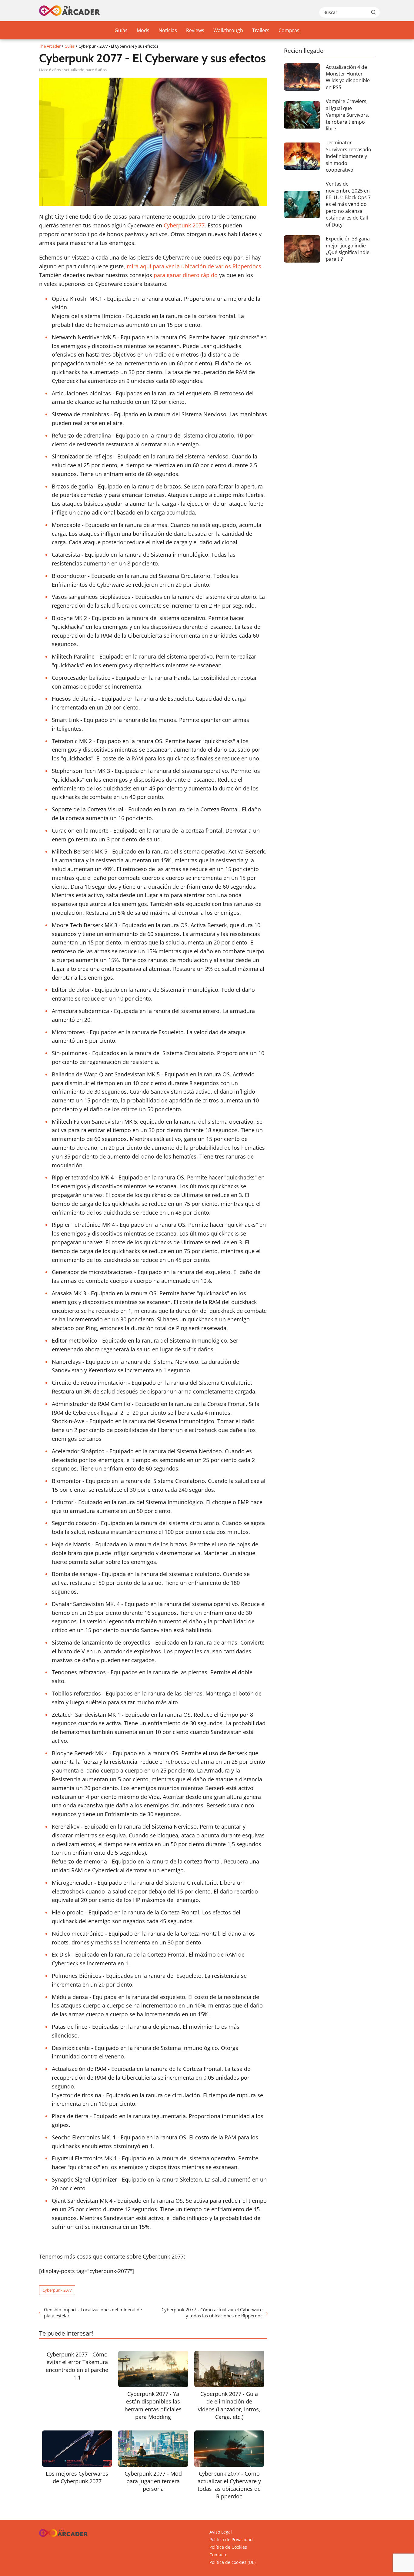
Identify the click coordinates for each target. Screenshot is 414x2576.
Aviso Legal (221, 2532)
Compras (289, 30)
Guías (121, 30)
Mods (143, 30)
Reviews (195, 30)
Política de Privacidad (231, 2539)
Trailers (261, 30)
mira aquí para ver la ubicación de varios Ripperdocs (194, 266)
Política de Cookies (228, 2547)
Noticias (168, 30)
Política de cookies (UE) (232, 2562)
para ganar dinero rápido (186, 275)
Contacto (218, 2555)
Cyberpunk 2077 (184, 225)
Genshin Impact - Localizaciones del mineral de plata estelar (93, 2313)
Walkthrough (228, 30)
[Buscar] (373, 12)
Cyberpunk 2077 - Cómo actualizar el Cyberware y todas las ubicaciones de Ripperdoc (212, 2313)
